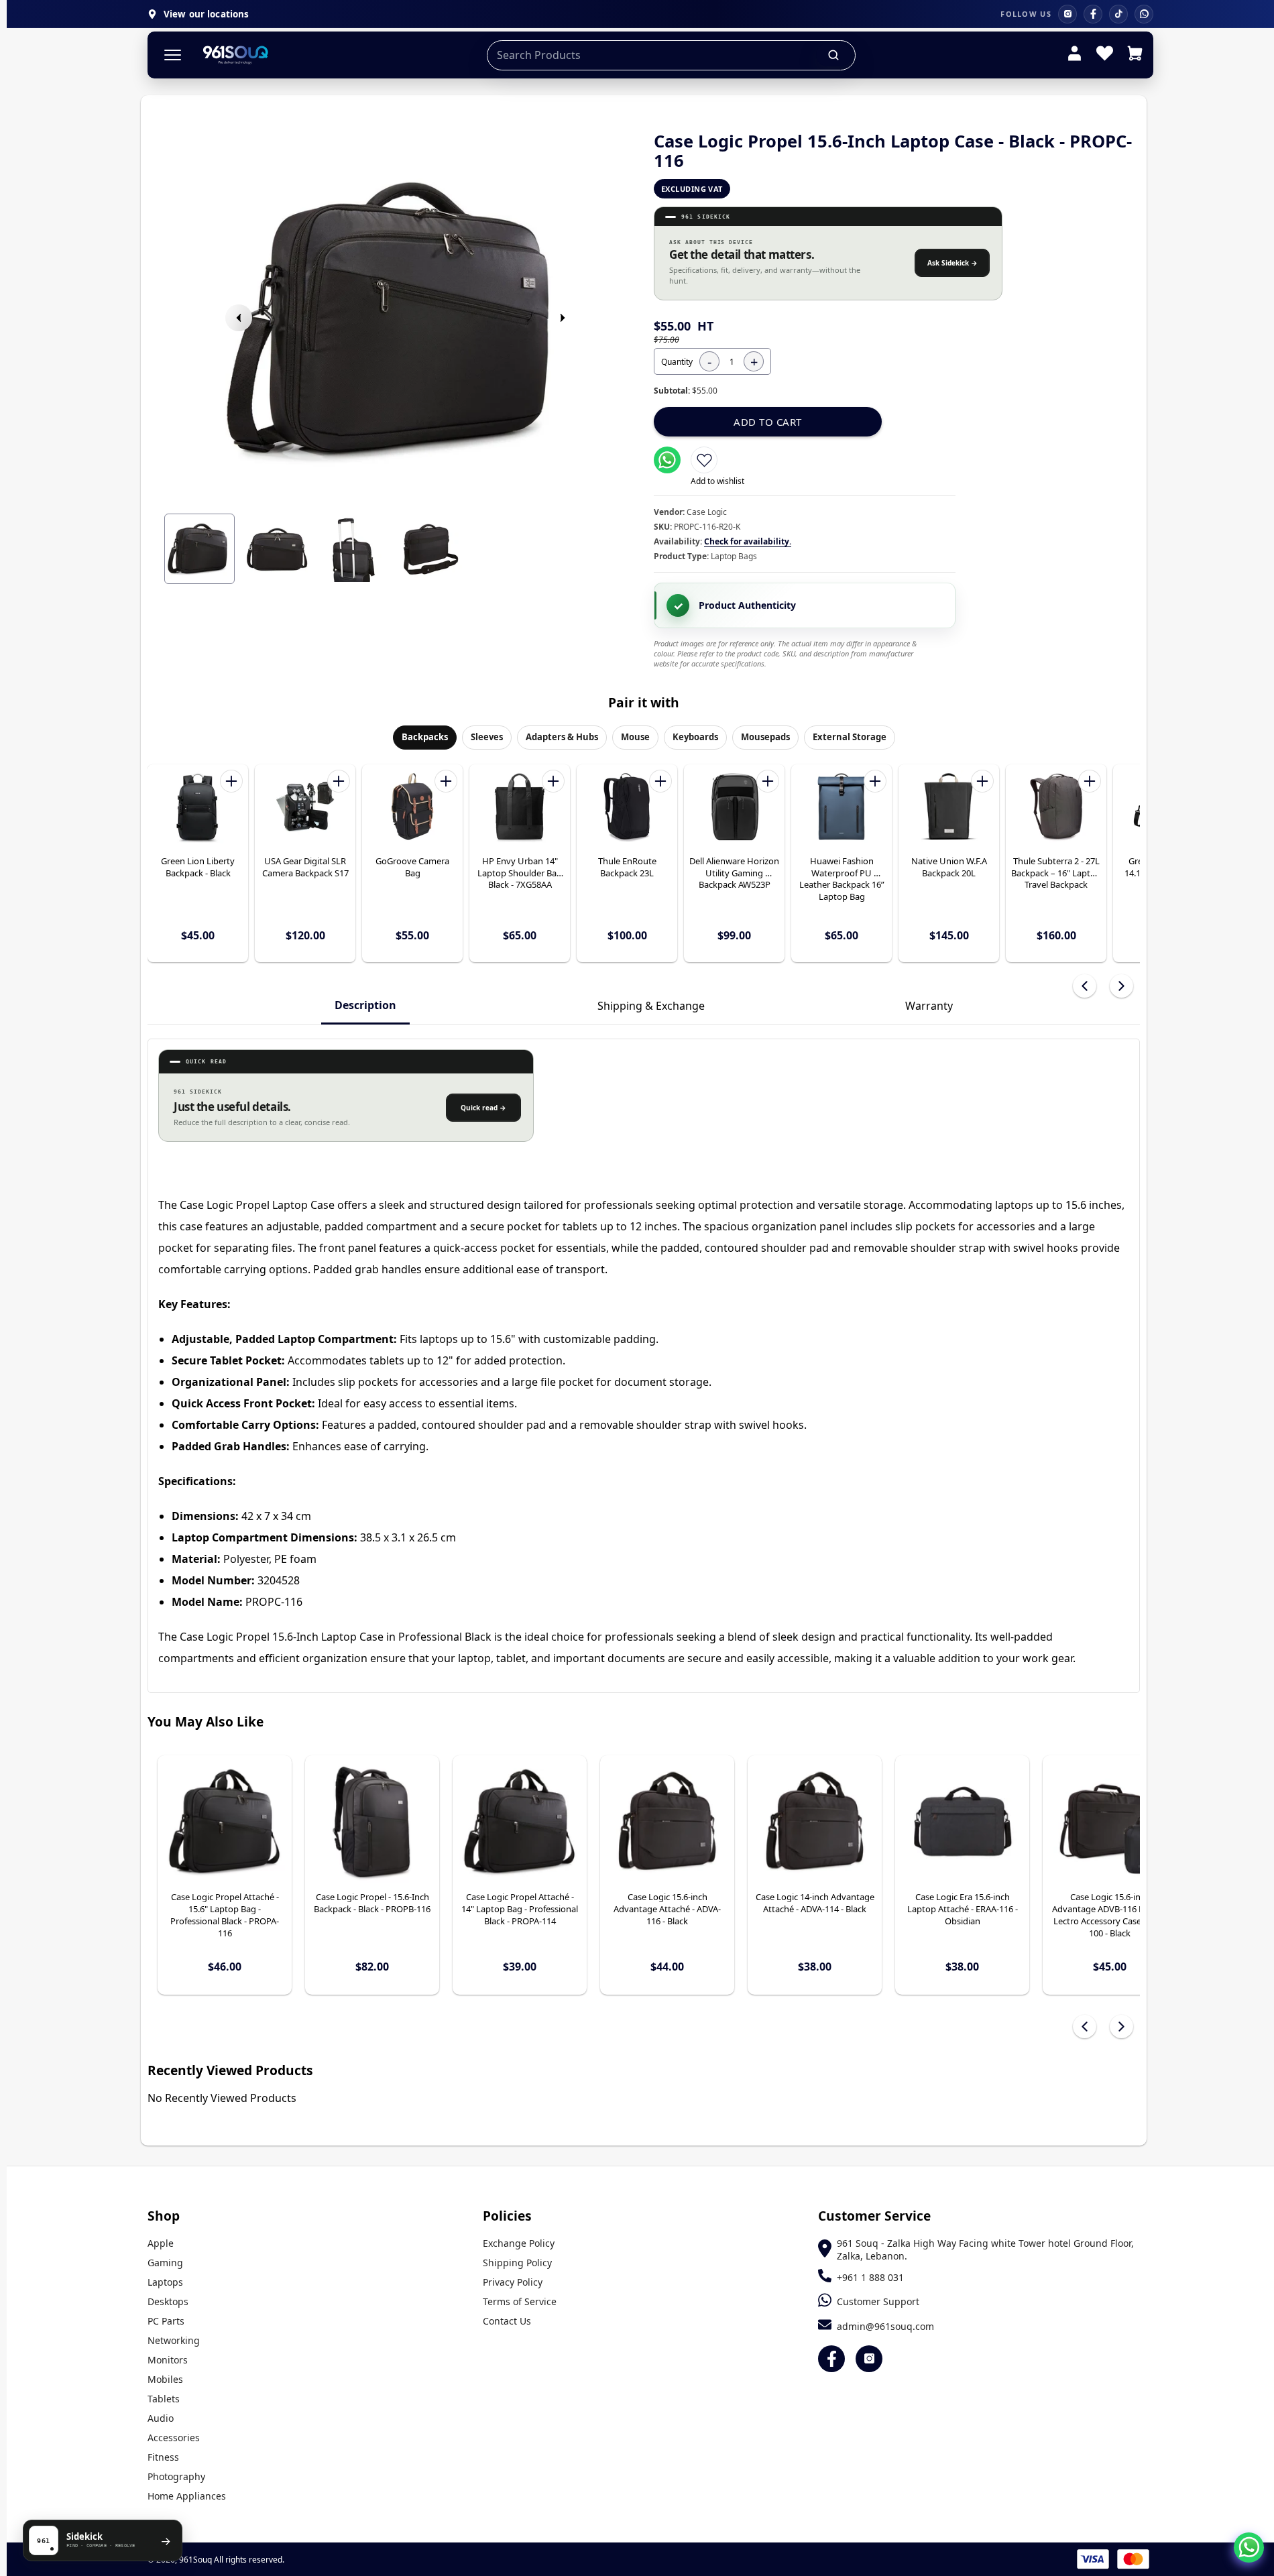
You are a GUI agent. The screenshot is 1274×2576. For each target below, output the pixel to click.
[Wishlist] (1105, 55)
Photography (176, 2476)
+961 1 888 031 (870, 2277)
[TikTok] (1118, 14)
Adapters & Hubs (562, 737)
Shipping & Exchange (651, 1006)
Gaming (165, 2263)
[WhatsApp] (1144, 14)
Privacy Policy (513, 2282)
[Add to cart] (231, 781)
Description (365, 1005)
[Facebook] (1093, 14)
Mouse (635, 737)
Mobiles (165, 2379)
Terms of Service (520, 2301)
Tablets (164, 2399)
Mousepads (765, 737)
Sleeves (487, 737)
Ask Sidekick (952, 263)
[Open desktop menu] (173, 55)
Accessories (174, 2438)
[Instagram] (1067, 14)
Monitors (168, 2360)
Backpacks (425, 737)
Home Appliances (187, 2496)
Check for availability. (748, 541)
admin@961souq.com (885, 2326)
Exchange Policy (519, 2243)
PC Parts (166, 2321)
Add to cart (768, 422)
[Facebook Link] (831, 2359)
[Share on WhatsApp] (667, 460)
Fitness (163, 2457)
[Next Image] (563, 318)
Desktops (168, 2301)
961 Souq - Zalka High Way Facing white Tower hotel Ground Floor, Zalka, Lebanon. (985, 2249)
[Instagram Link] (869, 2359)
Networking (174, 2340)
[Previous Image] (239, 318)
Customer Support (878, 2301)
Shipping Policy (517, 2263)
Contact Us (507, 2321)
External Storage (850, 737)
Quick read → (483, 1108)
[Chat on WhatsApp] (1249, 2548)
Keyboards (695, 737)
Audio (161, 2418)
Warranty (929, 1006)
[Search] (834, 55)
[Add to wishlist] (704, 460)
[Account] (1075, 55)
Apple (161, 2243)
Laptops (165, 2282)
